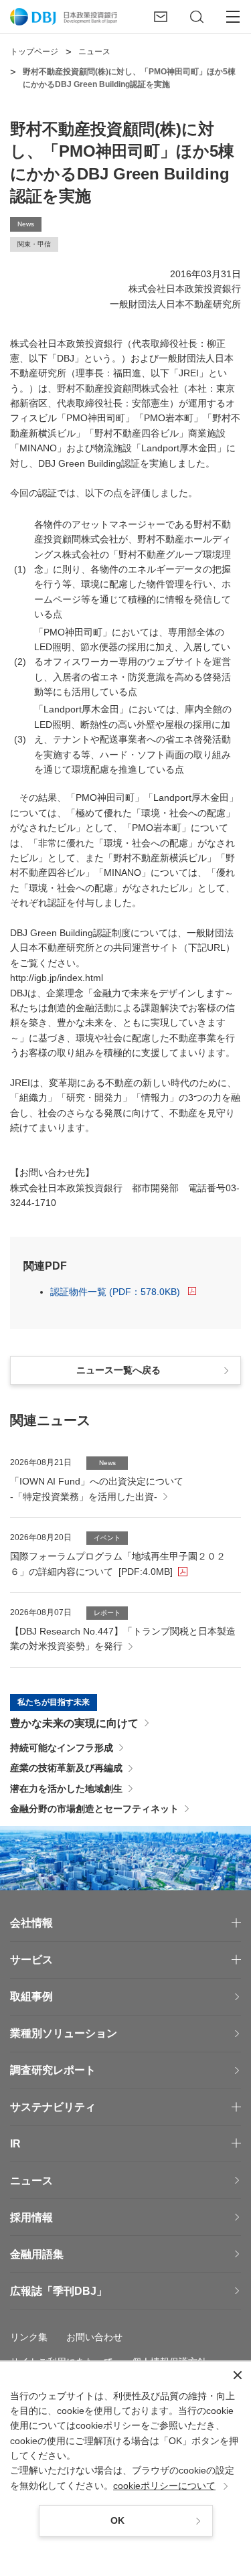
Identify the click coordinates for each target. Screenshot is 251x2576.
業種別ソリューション (64, 2033)
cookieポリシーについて (164, 2486)
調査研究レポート (53, 2070)
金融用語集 (37, 2254)
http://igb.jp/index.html (57, 978)
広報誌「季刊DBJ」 (59, 2291)
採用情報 (31, 2217)
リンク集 (29, 2337)
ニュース (31, 2181)
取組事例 (31, 1996)
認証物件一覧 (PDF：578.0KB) (115, 1292)
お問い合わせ (94, 2337)
